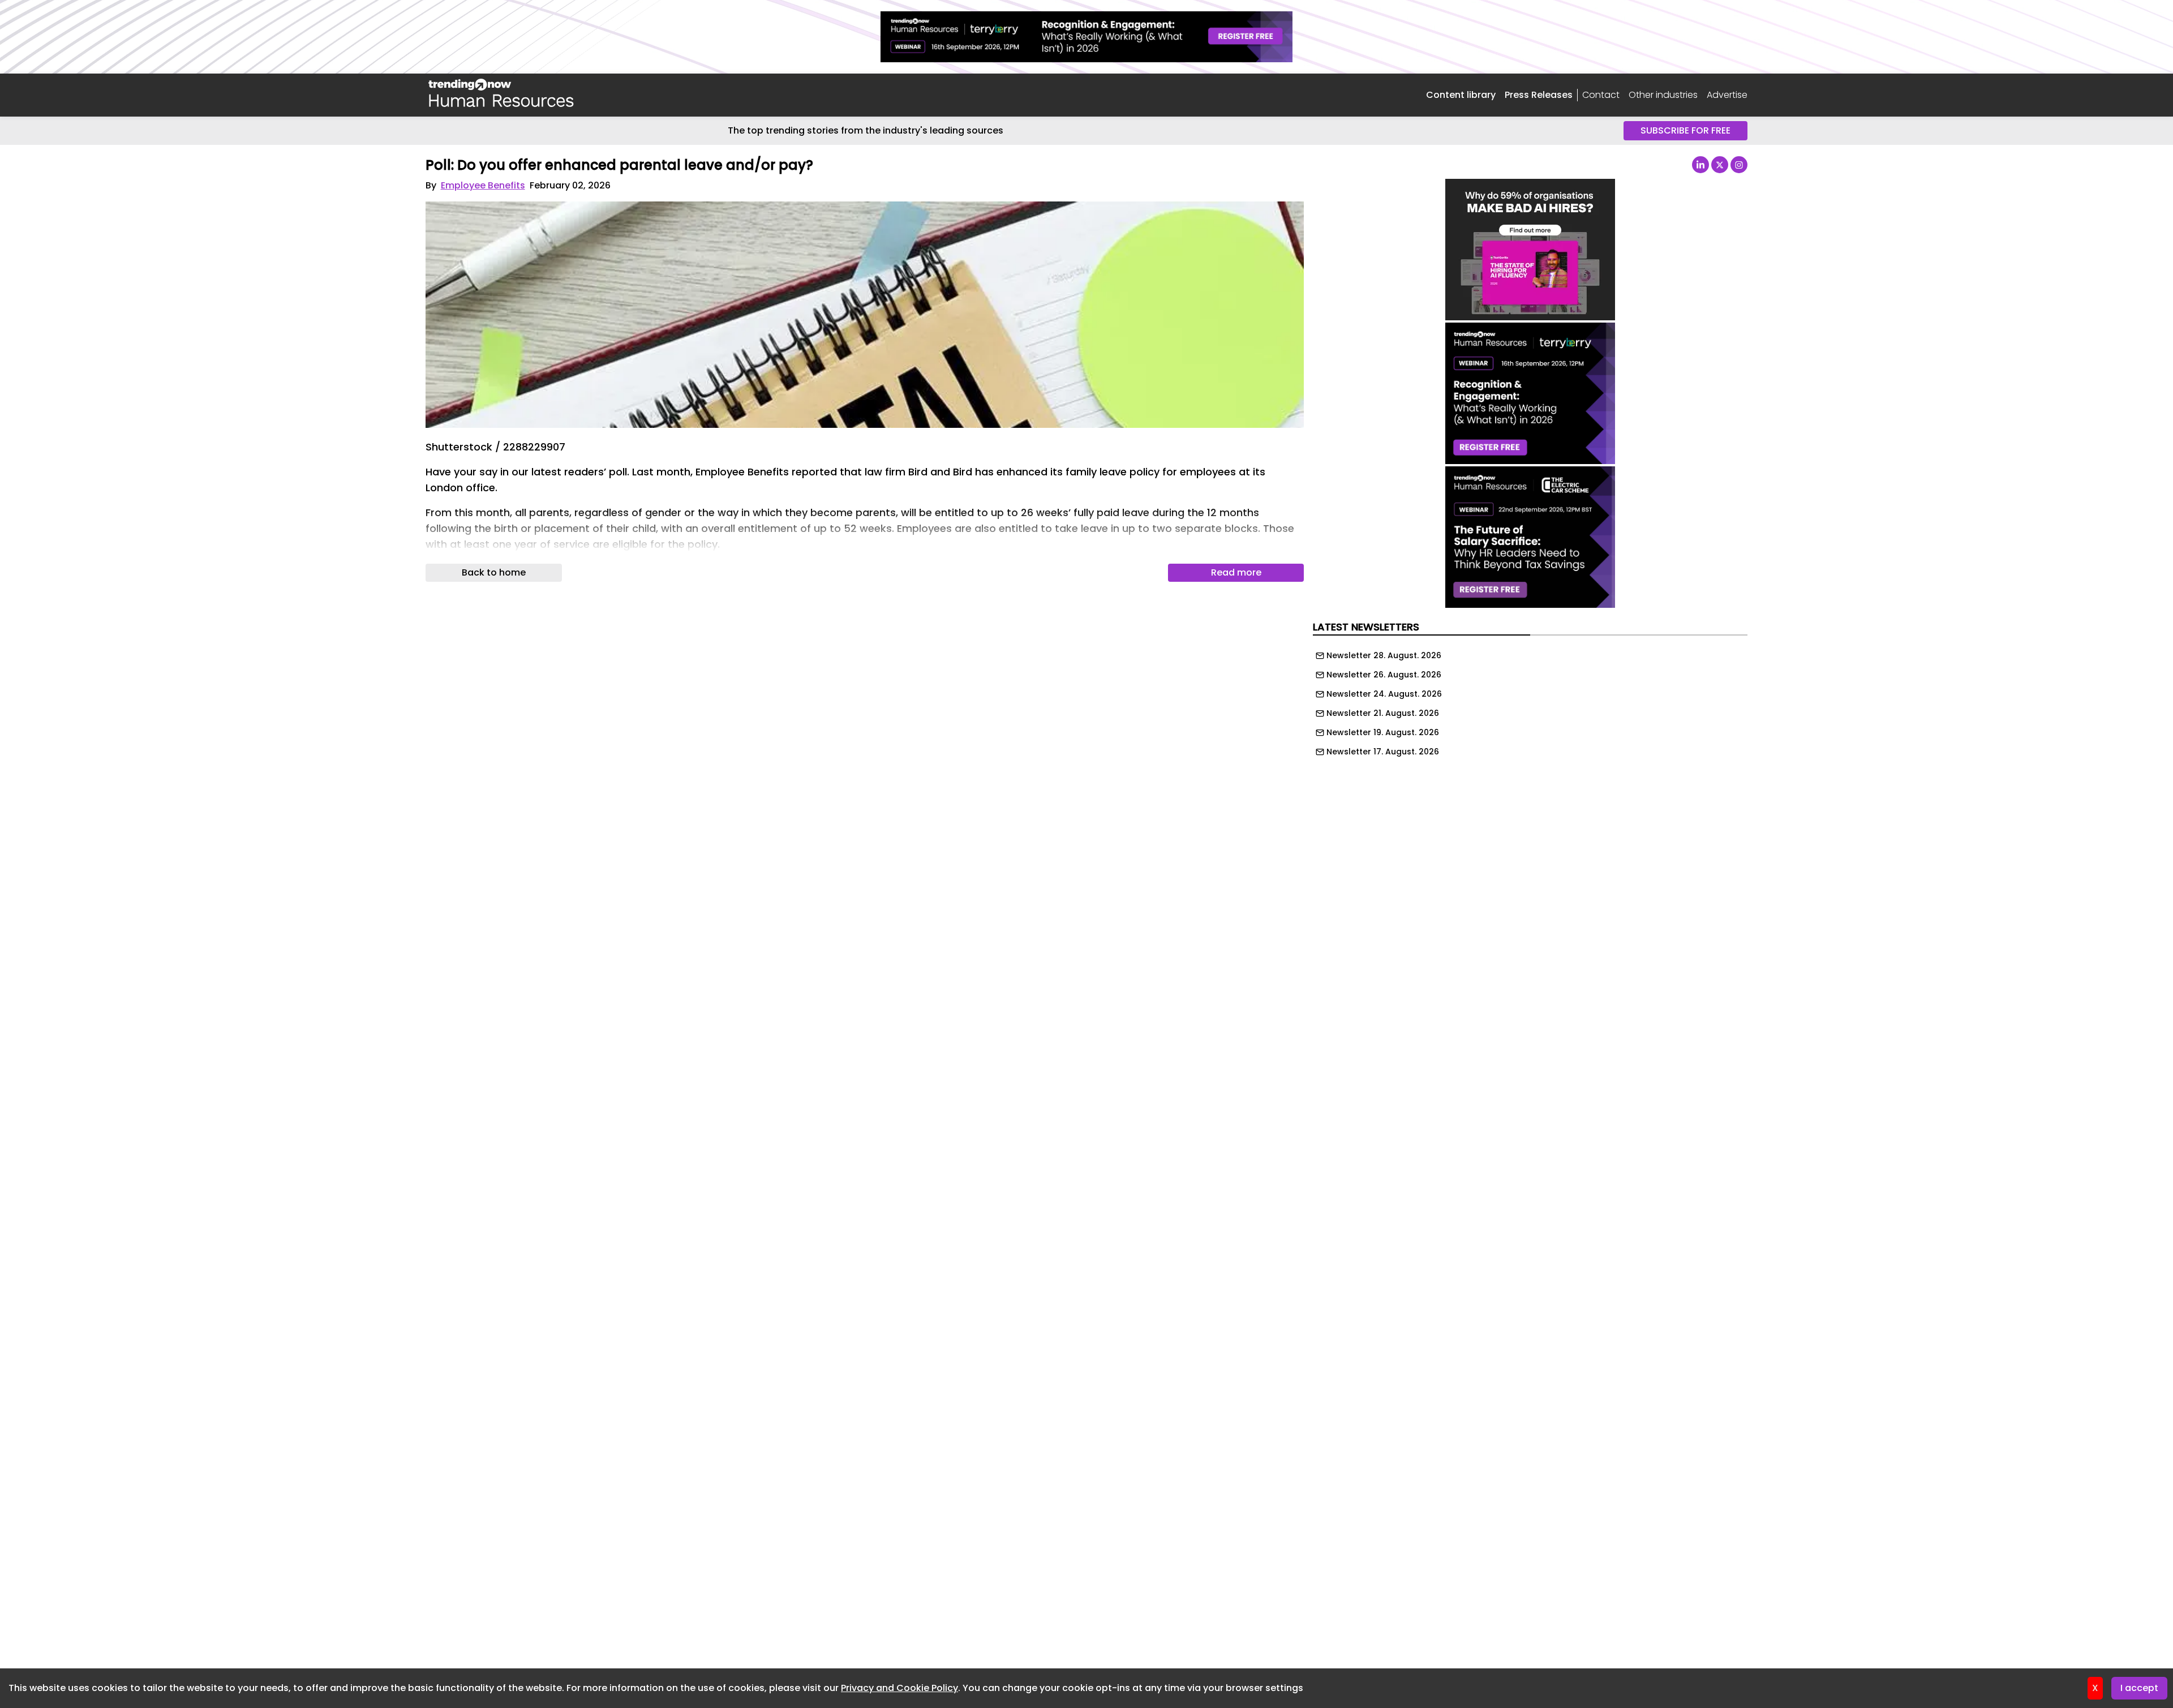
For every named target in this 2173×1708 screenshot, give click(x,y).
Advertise (1727, 95)
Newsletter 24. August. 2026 (1384, 694)
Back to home (494, 572)
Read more (1236, 572)
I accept (2139, 1688)
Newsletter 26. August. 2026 (1384, 675)
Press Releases (1539, 95)
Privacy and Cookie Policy (899, 1688)
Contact (1601, 95)
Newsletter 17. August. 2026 (1383, 752)
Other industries (1663, 95)
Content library (1461, 95)
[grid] (1530, 701)
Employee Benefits (483, 185)
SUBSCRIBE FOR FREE (1685, 130)
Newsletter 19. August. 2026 (1383, 732)
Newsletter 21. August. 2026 (1383, 713)
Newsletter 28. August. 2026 (1384, 655)
